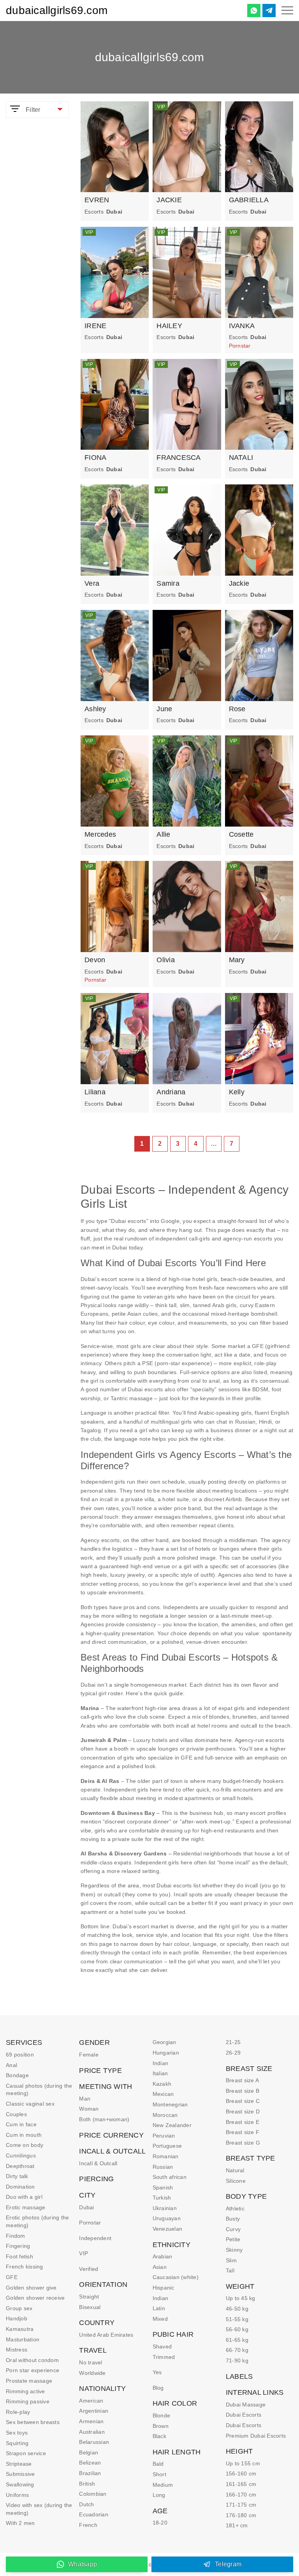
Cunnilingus (21, 2156)
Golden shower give (31, 2288)
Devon (95, 960)
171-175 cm (241, 2505)
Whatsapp (83, 2564)
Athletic (235, 2209)
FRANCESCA (179, 458)
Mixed (160, 2319)
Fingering (18, 2246)
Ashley (95, 709)
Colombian (93, 2494)
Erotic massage (26, 2207)
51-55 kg (237, 2319)
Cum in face (21, 2124)
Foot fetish (19, 2256)
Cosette (241, 834)
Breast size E (243, 2122)
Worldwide (92, 2373)
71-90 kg (237, 2360)
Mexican (163, 2094)
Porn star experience (33, 2370)
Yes (157, 2372)
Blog (158, 2388)
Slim (231, 2260)
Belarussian (94, 2442)
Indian (161, 2063)
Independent (95, 2238)
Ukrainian (165, 2208)
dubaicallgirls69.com (57, 10)
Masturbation (23, 2339)
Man (85, 2099)
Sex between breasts (33, 2422)
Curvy (233, 2229)
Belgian (89, 2452)
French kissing (25, 2267)
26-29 (233, 2053)
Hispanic (164, 2288)
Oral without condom (32, 2360)
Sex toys (17, 2433)
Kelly (237, 1092)
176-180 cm (241, 2515)
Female (89, 2055)
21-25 (233, 2042)
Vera (92, 583)
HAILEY (169, 326)
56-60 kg (237, 2329)
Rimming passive (28, 2401)
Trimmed (164, 2357)
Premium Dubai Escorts (256, 2436)
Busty (233, 2219)
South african (170, 2177)
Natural (235, 2170)
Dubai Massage (246, 2405)
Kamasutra (20, 2329)
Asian (160, 2267)
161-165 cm (241, 2484)
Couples (16, 2114)
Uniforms (17, 2495)
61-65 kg (237, 2340)
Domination (20, 2187)
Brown (161, 2426)
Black (159, 2436)
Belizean (90, 2463)
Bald (158, 2464)
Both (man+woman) (104, 2119)
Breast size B (243, 2091)
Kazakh (162, 2084)
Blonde (162, 2415)
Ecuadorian (94, 2514)
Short (159, 2474)
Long (159, 2495)
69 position (20, 2055)
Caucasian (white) (176, 2277)
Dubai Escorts (244, 2415)
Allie (163, 834)
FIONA (95, 458)
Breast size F (243, 2132)
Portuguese (167, 2146)
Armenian (91, 2421)
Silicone (236, 2181)
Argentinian (94, 2411)
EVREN (97, 200)
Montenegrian (170, 2104)
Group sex (19, 2308)
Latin (159, 2308)
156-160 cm (241, 2474)
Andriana (171, 1092)
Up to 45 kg (241, 2298)
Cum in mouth (24, 2135)
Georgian (164, 2042)
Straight (89, 2297)
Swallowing (20, 2484)
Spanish (163, 2187)
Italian (160, 2073)
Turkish (162, 2198)
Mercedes (100, 834)
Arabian (163, 2256)
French (88, 2525)
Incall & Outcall (98, 2163)
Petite (233, 2239)
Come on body (25, 2145)
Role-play (18, 2412)
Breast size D (243, 2111)
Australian (92, 2432)
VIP (84, 2253)
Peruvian (164, 2136)
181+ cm (237, 2525)
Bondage (17, 2075)
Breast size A (242, 2080)
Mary (237, 960)
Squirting (17, 2443)
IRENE (95, 326)
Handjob (17, 2318)
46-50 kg (237, 2309)
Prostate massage (29, 2381)
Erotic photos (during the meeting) (37, 2221)
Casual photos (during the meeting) (39, 2090)
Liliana (95, 1092)
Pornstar (90, 2223)
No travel (91, 2362)
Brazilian (90, 2473)
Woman (89, 2109)
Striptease (19, 2464)
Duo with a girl (24, 2197)
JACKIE (169, 200)
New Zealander (172, 2125)
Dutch (86, 2504)
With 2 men (20, 2523)
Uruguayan (167, 2218)
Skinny (234, 2250)
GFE (12, 2277)
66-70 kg (237, 2350)
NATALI (241, 458)
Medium (163, 2485)
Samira (168, 583)
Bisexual (90, 2307)
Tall (230, 2270)
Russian (163, 2167)
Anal (11, 2065)
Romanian (166, 2156)
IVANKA (242, 326)
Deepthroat (20, 2166)
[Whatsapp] (254, 11)
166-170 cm (241, 2495)
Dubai (86, 2207)
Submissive (20, 2474)
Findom (16, 2236)
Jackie (239, 583)
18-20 (160, 2523)
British (87, 2484)
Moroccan (165, 2115)
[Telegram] (269, 11)
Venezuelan (168, 2229)
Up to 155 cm (243, 2463)
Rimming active (26, 2391)
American (91, 2401)
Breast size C (243, 2101)
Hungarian (166, 2053)
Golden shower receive (35, 2298)
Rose (237, 709)
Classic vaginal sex (30, 2104)
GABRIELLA (249, 200)
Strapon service (26, 2453)
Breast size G (243, 2143)
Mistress (17, 2350)
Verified (89, 2269)
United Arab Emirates (106, 2335)
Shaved (162, 2346)
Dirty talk (17, 2176)
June (164, 709)
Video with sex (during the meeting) (39, 2509)
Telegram (228, 2564)
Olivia (166, 960)
